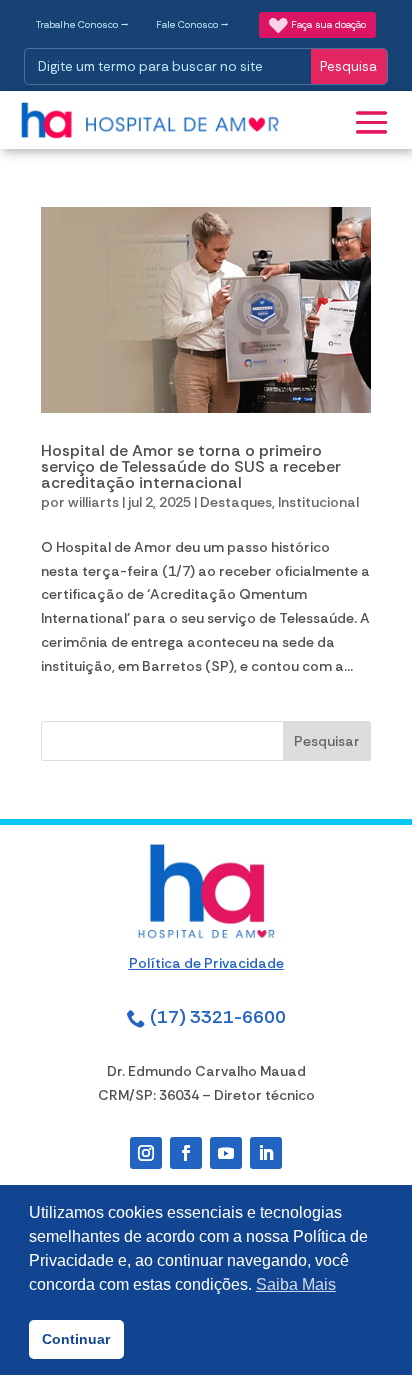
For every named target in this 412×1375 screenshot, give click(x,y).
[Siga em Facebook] (186, 1153)
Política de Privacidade (206, 963)
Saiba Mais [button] (296, 1284)
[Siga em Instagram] (146, 1153)
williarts (93, 502)
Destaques (236, 502)
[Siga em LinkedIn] (266, 1153)
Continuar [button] (76, 1339)
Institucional (318, 502)
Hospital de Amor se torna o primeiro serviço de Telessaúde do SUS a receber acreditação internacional (191, 466)
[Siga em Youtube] (226, 1153)
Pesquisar (327, 741)
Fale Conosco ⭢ (192, 24)
